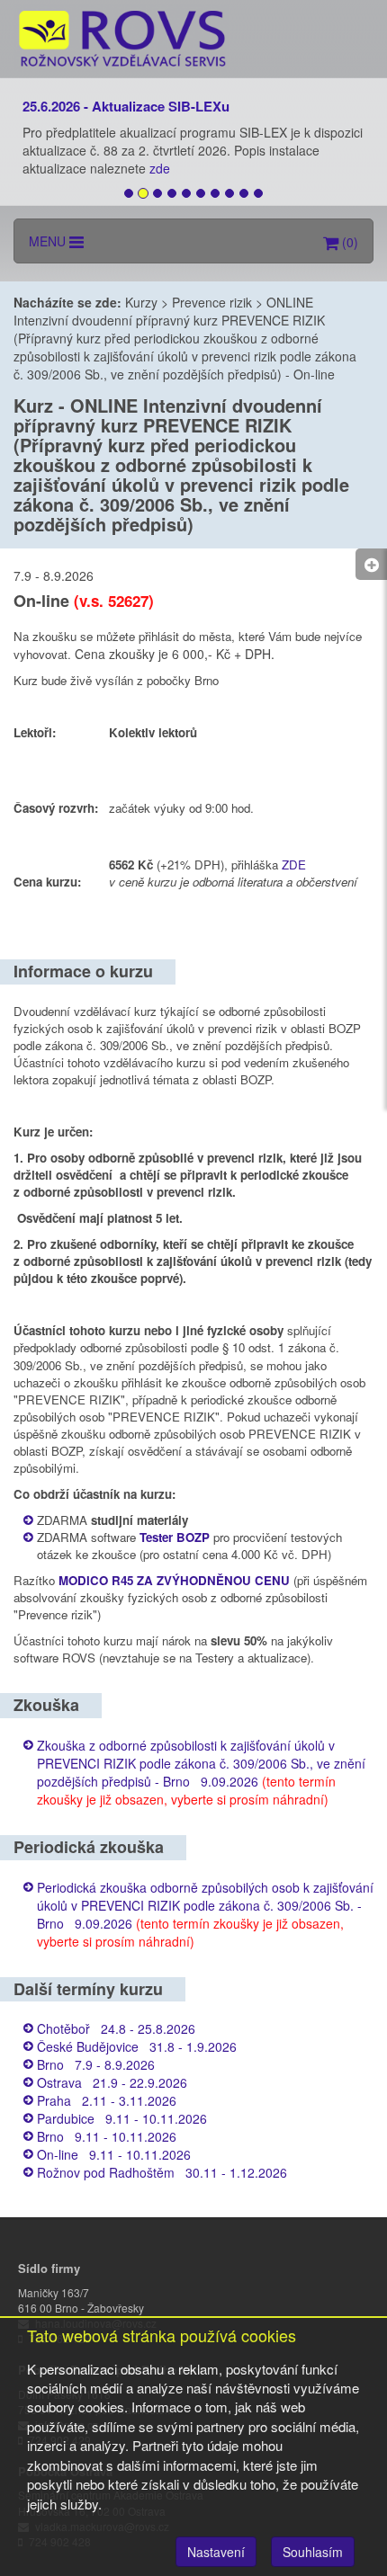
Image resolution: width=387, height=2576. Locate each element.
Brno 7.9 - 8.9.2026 (96, 2064)
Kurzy (141, 302)
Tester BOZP (175, 1537)
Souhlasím (313, 2552)
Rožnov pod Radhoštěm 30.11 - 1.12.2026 (162, 2172)
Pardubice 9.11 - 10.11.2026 (122, 2118)
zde (162, 168)
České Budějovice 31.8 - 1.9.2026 (137, 2046)
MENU (49, 241)
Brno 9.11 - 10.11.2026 (107, 2136)
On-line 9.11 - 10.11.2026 (114, 2154)
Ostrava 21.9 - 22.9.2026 (112, 2082)
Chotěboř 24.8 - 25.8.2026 (116, 2028)
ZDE (294, 865)
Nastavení (216, 2552)
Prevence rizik (212, 302)
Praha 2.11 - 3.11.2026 (107, 2100)
